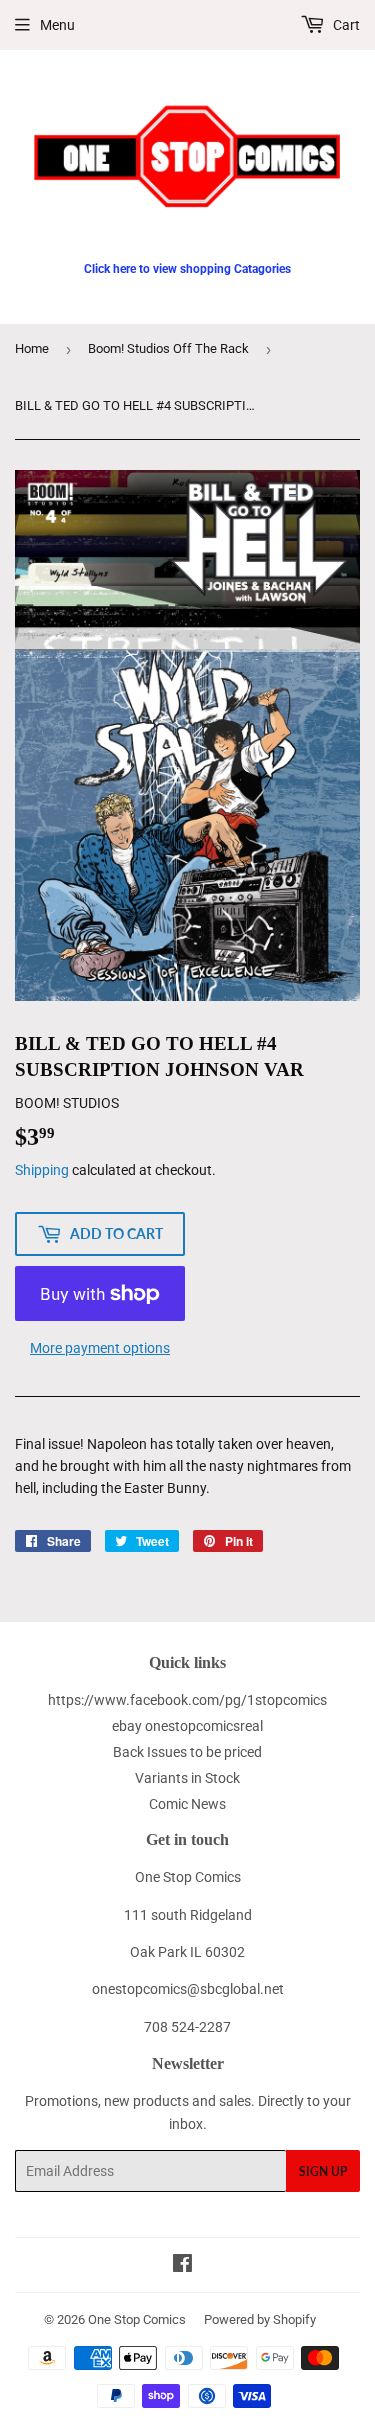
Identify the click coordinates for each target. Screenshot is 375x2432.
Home (32, 348)
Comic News (187, 1804)
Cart (345, 25)
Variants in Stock (187, 1778)
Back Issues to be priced (187, 1752)
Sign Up (323, 2171)
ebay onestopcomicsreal (187, 1726)
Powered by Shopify (260, 2319)
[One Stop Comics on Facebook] (182, 2266)
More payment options (100, 1348)
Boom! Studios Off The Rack (168, 348)
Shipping (42, 1170)
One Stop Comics (137, 2319)
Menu (57, 25)
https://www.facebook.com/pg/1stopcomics (187, 1700)
